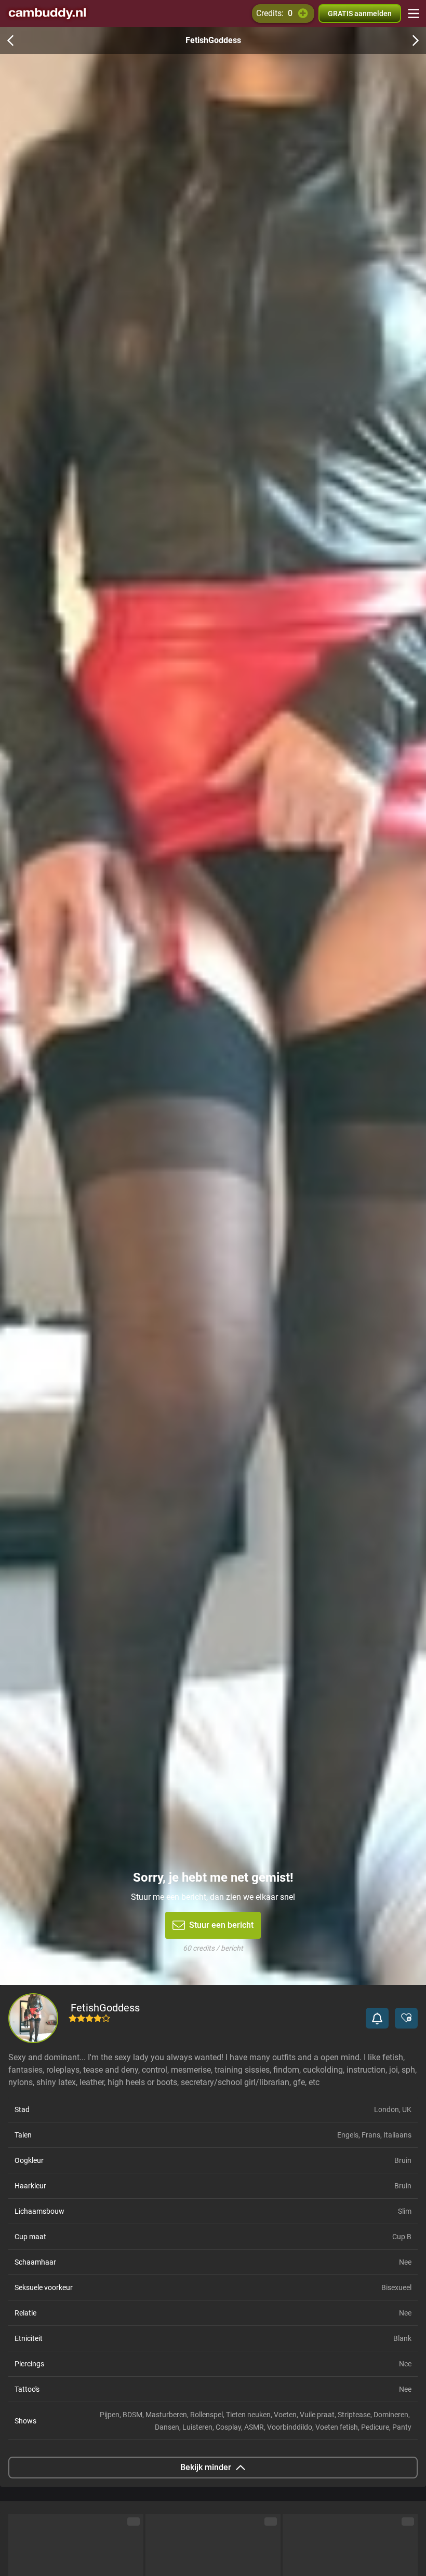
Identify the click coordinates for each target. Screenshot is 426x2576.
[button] (377, 2018)
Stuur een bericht (221, 1925)
